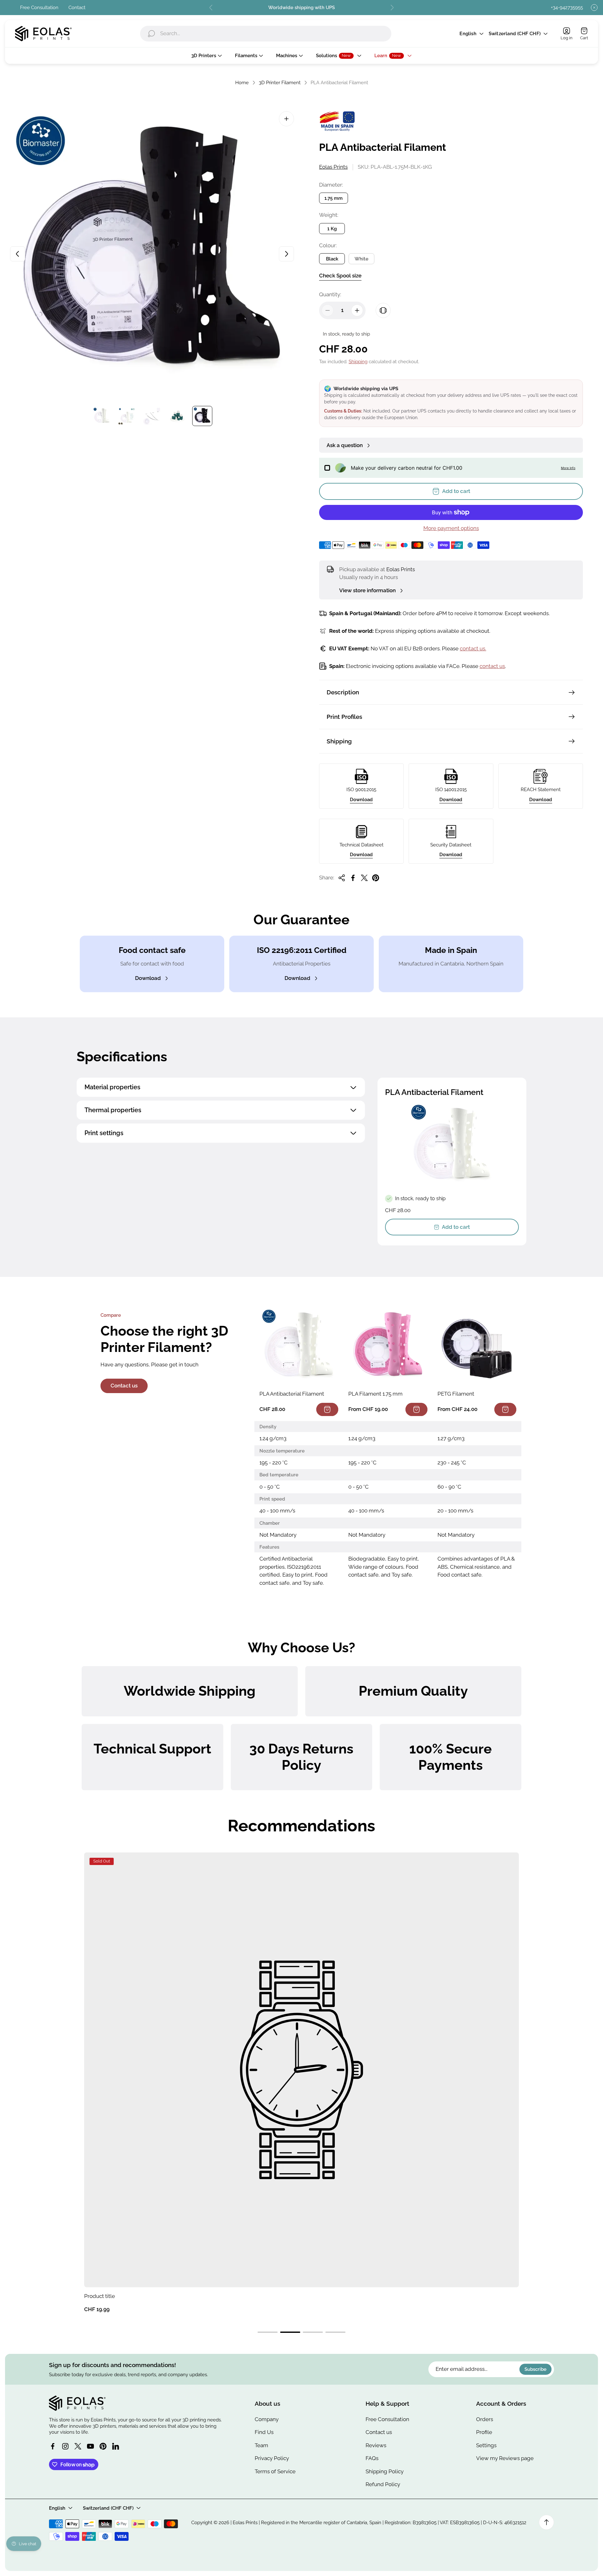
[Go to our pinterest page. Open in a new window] (103, 2446)
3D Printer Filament (280, 82)
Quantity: (330, 294)
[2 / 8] (127, 416)
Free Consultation (39, 7)
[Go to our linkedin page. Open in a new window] (116, 2446)
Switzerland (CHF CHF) (515, 33)
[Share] (342, 878)
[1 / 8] (102, 416)
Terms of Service (275, 2471)
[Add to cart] (327, 1409)
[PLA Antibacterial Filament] (299, 1346)
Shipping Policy (385, 2471)
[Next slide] (392, 8)
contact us (492, 666)
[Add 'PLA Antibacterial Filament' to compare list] (383, 310)
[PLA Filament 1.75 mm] (388, 1346)
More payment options (451, 528)
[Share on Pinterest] (376, 878)
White (361, 259)
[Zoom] (286, 119)
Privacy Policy (272, 2458)
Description (343, 692)
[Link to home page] (77, 2403)
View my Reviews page (505, 2458)
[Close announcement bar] (594, 8)
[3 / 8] (152, 416)
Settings (486, 2445)
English (468, 33)
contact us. (473, 648)
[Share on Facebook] (353, 878)
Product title (100, 2296)
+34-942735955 (567, 7)
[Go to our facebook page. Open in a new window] (53, 2446)
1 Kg (332, 229)
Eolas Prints (333, 167)
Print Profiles (344, 717)
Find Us (264, 2432)
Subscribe (535, 2369)
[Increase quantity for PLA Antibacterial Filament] (357, 310)
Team (261, 2445)
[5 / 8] (202, 416)
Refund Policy (383, 2484)
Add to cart (456, 1227)
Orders (485, 2419)
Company (267, 2419)
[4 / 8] (177, 416)
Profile (484, 2432)
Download (361, 799)
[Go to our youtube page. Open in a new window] (90, 2446)
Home (242, 82)
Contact (77, 7)
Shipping (358, 361)
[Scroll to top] (546, 2522)
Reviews (376, 2445)
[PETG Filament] (477, 1346)
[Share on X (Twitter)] (364, 878)
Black (332, 259)
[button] (268, 2332)
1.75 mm (334, 198)
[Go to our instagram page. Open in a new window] (65, 2446)
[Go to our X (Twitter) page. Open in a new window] (78, 2446)
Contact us (124, 1386)
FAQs (372, 2458)
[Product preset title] (301, 2070)
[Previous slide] (211, 8)
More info (568, 468)
